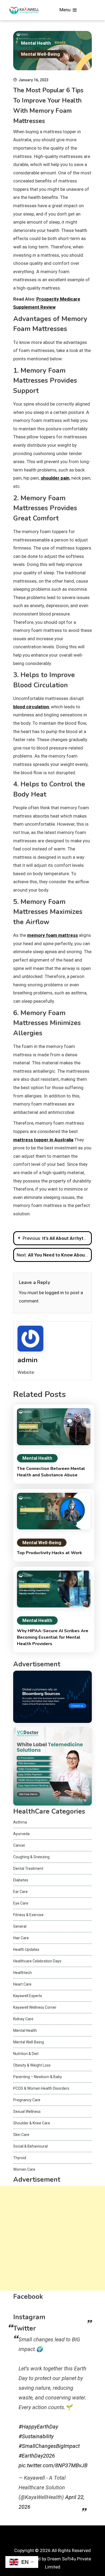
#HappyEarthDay (38, 2427)
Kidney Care (23, 2019)
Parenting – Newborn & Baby (38, 2077)
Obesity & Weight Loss (32, 2065)
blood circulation (31, 707)
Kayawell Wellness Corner (35, 2007)
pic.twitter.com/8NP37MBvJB (53, 2465)
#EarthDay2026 (37, 2456)
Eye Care (21, 1903)
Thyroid (20, 2158)
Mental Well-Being (40, 54)
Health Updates (26, 1949)
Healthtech (22, 1973)
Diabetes (21, 1880)
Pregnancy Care (27, 2100)
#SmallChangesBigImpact (49, 2446)
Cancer (19, 1845)
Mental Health (36, 43)
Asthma (20, 1822)
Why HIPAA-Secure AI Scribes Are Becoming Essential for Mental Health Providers (53, 1637)
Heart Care (22, 1984)
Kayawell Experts (28, 1996)
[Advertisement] (52, 2238)
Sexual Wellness (27, 2112)
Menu (66, 10)
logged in (54, 1293)
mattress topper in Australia (43, 1140)
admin (28, 1360)
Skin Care (21, 2135)
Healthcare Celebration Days (37, 1961)
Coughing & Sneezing (31, 1857)
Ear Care (20, 1892)
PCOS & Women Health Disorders (41, 2088)
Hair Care (21, 1938)
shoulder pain (55, 478)
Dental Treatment (28, 1868)
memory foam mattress (52, 935)
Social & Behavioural (30, 2146)
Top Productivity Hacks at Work (50, 1553)
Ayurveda (21, 1834)
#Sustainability (36, 2436)
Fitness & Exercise (28, 1915)
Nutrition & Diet (26, 2054)
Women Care (24, 2169)
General (20, 1926)
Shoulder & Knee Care (32, 2123)
